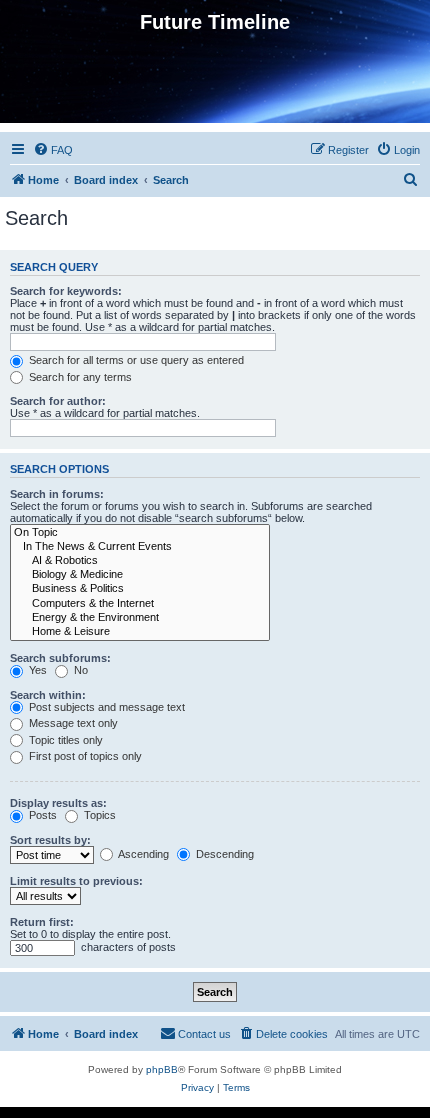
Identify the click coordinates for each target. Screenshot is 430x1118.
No (79, 670)
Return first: (42, 922)
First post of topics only (84, 756)
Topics (98, 815)
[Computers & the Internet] (140, 604)
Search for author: (58, 401)
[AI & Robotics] (140, 561)
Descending (223, 854)
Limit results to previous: (76, 881)
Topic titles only (64, 740)
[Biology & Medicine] (140, 575)
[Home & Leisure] (140, 632)
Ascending (142, 854)
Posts (41, 815)
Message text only (72, 723)
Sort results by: (50, 840)
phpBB (162, 1069)
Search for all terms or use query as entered (135, 360)
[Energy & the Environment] (140, 618)
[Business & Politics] (140, 589)
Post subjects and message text (105, 707)
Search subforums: (60, 658)
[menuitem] (53, 150)
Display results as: (58, 803)
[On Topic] (140, 533)
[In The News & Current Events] (140, 547)
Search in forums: (57, 494)
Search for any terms (79, 377)
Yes (36, 670)
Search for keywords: (66, 291)
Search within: (48, 695)
